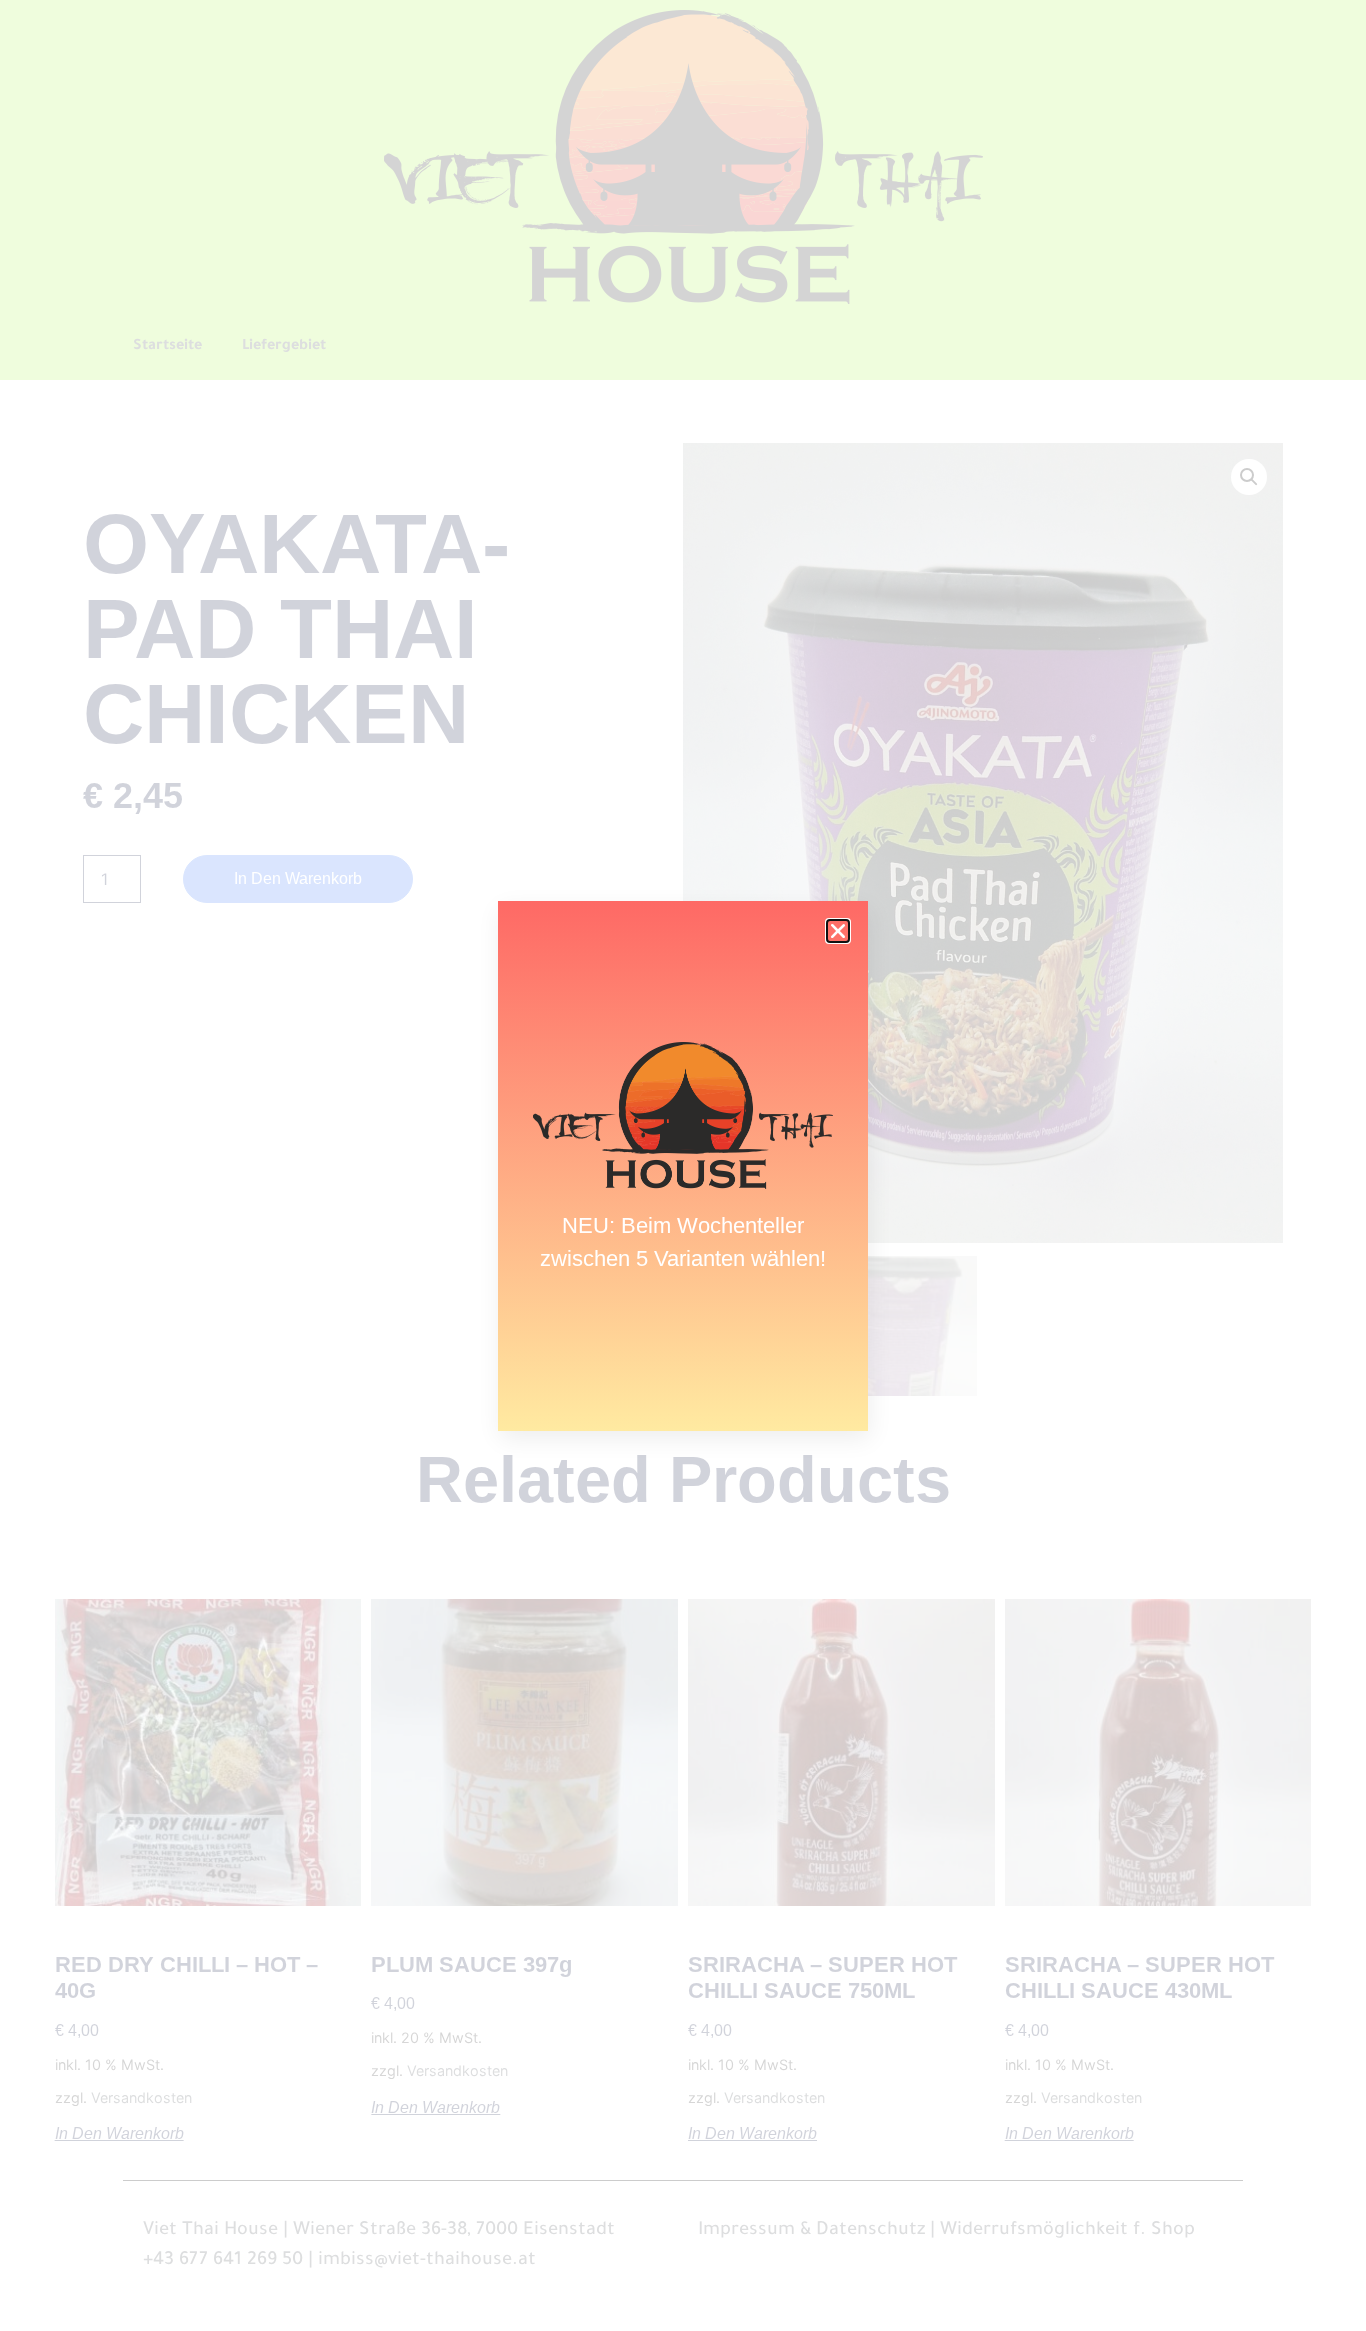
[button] (838, 931)
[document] (683, 1165)
